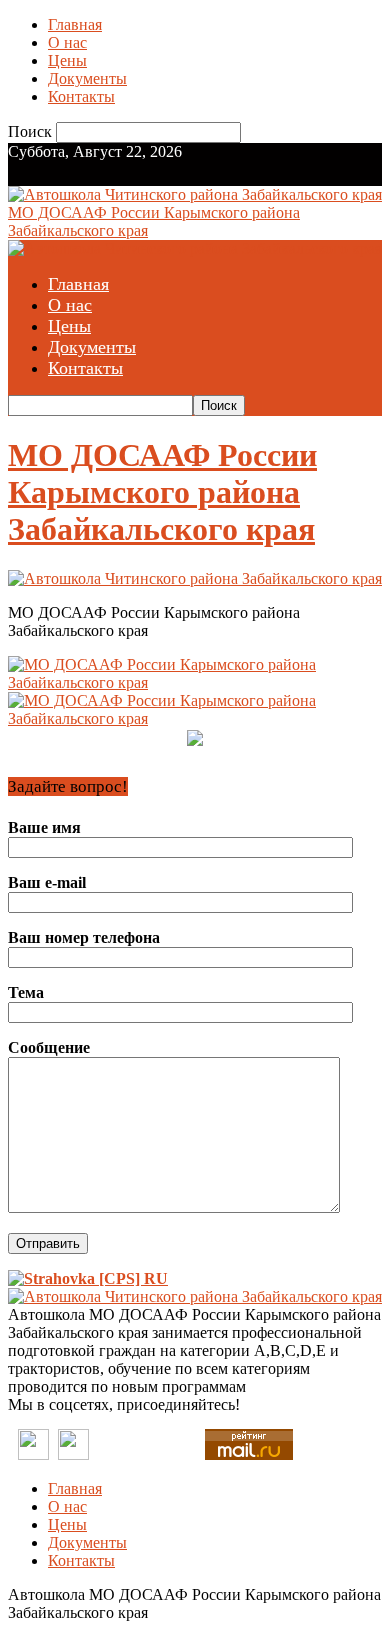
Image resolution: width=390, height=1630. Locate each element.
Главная (75, 24)
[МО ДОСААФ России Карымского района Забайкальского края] (195, 578)
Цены (67, 60)
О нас (67, 42)
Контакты (81, 96)
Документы (87, 78)
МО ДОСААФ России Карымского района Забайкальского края (162, 492)
